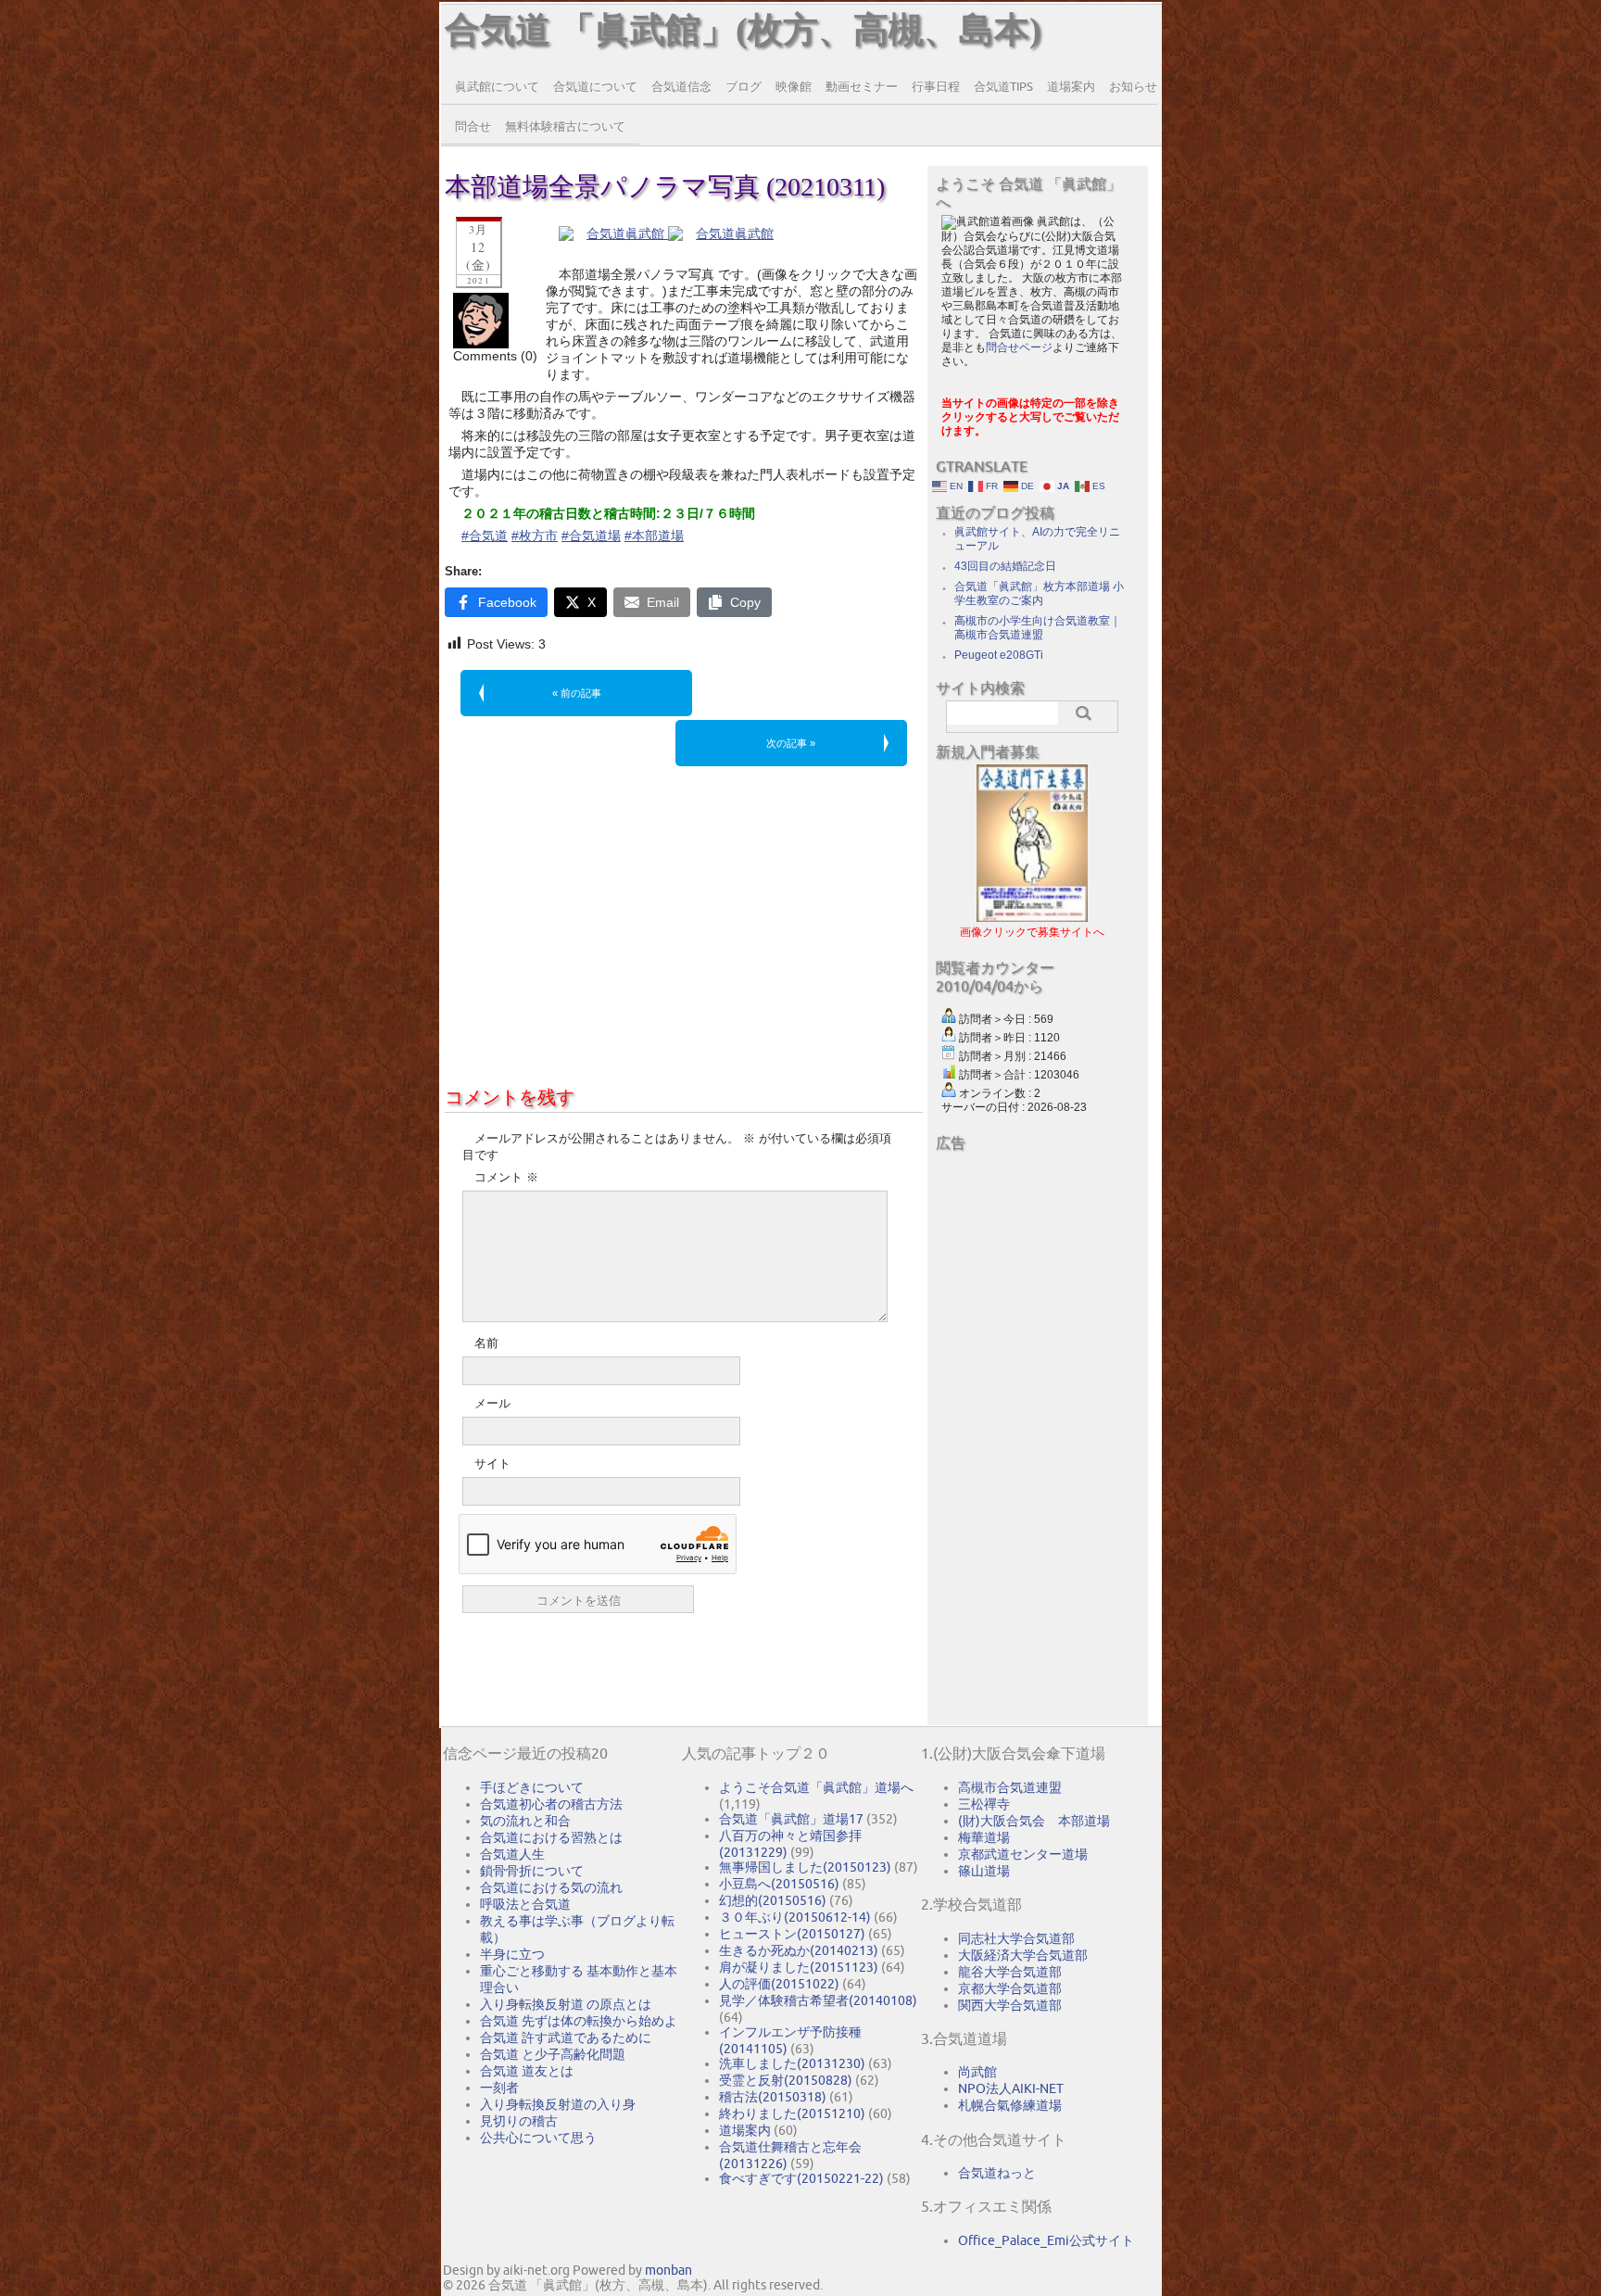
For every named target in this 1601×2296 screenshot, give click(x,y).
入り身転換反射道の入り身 (558, 2104)
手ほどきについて (532, 1787)
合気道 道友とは (527, 2071)
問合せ (473, 126)
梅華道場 (984, 1837)
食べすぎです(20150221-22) (801, 2178)
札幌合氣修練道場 (1010, 2105)
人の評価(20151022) (779, 1984)
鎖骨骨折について (532, 1871)
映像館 (794, 86)
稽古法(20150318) (773, 2097)
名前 (486, 1343)
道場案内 (1071, 86)
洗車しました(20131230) (792, 2063)
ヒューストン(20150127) (792, 1934)
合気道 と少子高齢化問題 (553, 2054)
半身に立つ (512, 1954)
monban (668, 2270)
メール (492, 1403)
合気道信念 (681, 86)
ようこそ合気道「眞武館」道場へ (816, 1787)
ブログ (744, 86)
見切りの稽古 (519, 2121)
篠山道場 (984, 1871)
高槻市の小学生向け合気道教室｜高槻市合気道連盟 (1038, 628)
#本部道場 (654, 536)
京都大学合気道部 (1010, 1988)
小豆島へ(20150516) (779, 1884)
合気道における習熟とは (551, 1837)
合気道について (595, 86)
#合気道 (485, 536)
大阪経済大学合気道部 (1023, 1955)
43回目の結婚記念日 (1005, 566)
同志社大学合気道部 (1016, 1938)
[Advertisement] (684, 921)
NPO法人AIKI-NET (1011, 2088)
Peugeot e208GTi (999, 655)
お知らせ (1133, 86)
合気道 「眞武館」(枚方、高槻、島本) (743, 30)
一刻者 (499, 2088)
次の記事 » (791, 743)
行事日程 (936, 86)
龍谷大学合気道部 (1010, 1972)
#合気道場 (591, 536)
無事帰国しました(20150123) (805, 1867)
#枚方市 (535, 536)
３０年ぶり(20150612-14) (795, 1917)
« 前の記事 (577, 693)
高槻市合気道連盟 (1010, 1787)
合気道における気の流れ (551, 1887)
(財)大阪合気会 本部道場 (1034, 1821)
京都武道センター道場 (1023, 1854)
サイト (492, 1463)
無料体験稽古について (565, 126)
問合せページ (1019, 347)
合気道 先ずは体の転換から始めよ (579, 2021)
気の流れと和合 (525, 1821)
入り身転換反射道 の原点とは (566, 2004)
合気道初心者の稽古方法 (551, 1804)
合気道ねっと (997, 2173)
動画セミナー (862, 86)
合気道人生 (512, 1854)
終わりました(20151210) (792, 2113)
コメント (506, 1177)
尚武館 (977, 2072)
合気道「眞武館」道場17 (791, 1819)
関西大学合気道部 (1010, 2005)
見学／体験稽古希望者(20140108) (818, 2000)
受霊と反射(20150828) (786, 2080)
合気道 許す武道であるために (566, 2037)
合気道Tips (1003, 86)
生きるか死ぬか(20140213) (799, 1950)
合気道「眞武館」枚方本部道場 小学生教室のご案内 (1039, 593)
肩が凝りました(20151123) (799, 1967)
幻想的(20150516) (773, 1900)
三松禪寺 (984, 1804)
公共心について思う (538, 2138)
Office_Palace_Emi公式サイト (1046, 2240)
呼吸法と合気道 (525, 1904)
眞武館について (497, 86)
